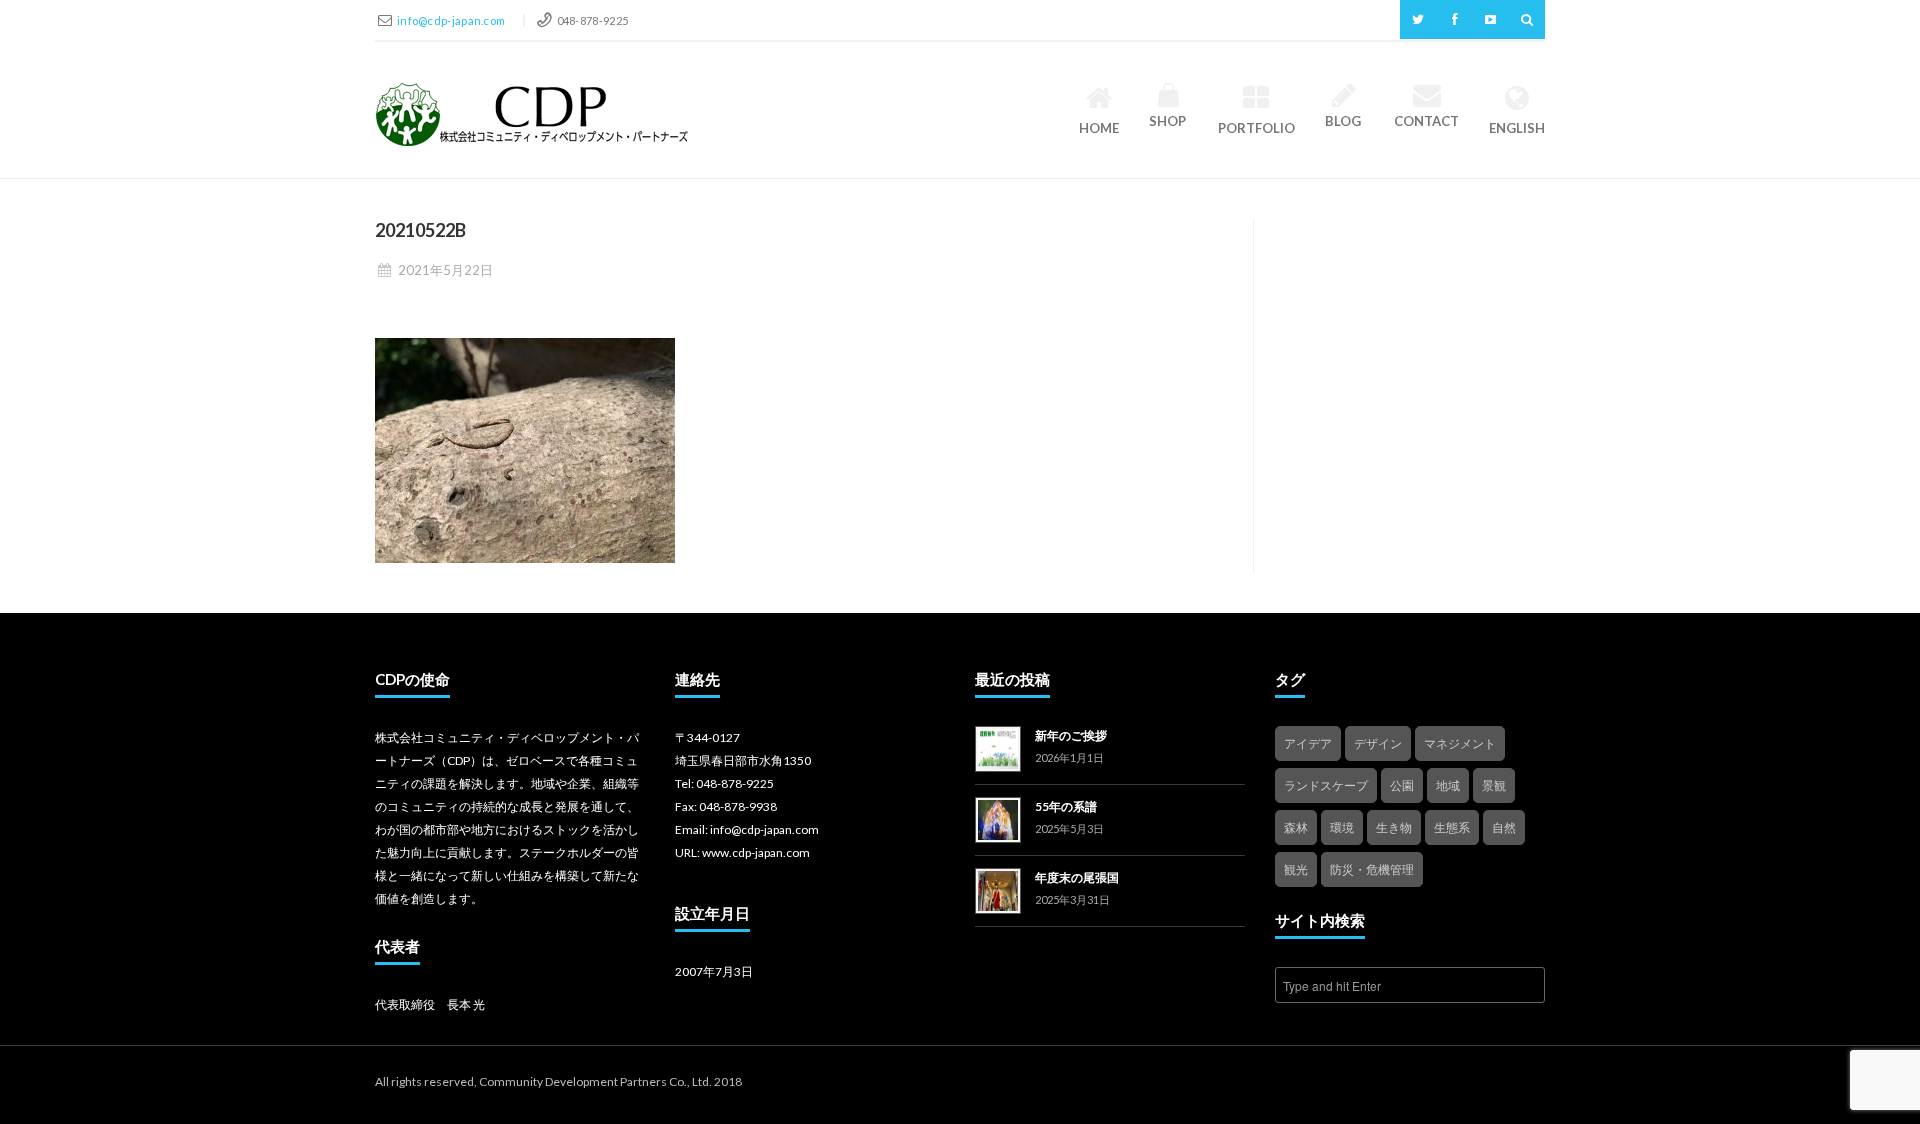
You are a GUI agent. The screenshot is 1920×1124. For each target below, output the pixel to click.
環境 (1342, 827)
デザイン (1378, 743)
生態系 (1452, 827)
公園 (1402, 785)
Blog (1343, 121)
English (1517, 128)
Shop (1167, 121)
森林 (1296, 827)
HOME (1099, 128)
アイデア (1308, 743)
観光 (1296, 869)
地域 (1448, 785)
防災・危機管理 (1372, 869)
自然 (1504, 827)
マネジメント (1460, 743)
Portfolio (1256, 128)
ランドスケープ (1326, 785)
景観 (1494, 785)
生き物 (1394, 827)
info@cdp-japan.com (452, 20)
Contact (1426, 121)
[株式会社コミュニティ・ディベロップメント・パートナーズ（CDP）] (531, 114)
